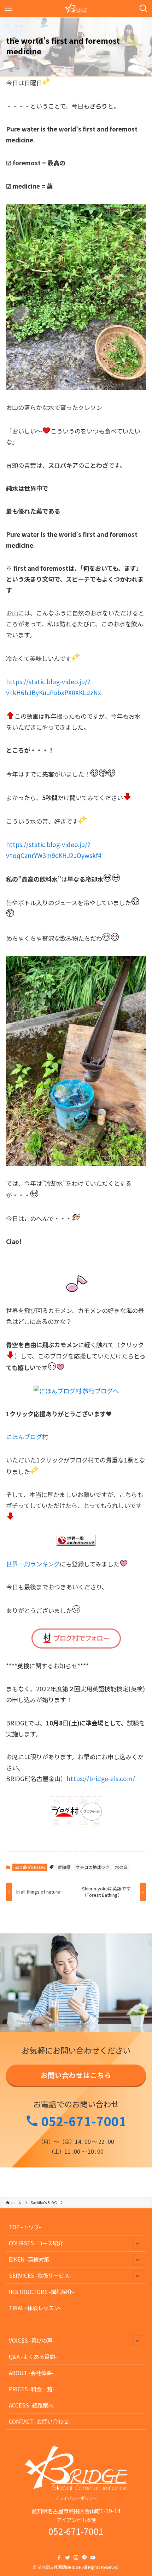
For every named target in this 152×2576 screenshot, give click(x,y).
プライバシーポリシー (76, 2498)
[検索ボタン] (144, 8)
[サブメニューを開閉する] (138, 2243)
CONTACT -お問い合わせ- (40, 2421)
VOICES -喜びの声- (32, 2340)
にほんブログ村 (27, 1437)
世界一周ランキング (33, 1564)
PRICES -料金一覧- (32, 2389)
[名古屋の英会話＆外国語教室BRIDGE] (76, 8)
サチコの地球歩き (93, 1867)
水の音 (121, 1867)
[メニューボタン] (8, 8)
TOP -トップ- (25, 2227)
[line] (84, 2558)
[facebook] (59, 2558)
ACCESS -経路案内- (32, 2405)
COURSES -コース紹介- (37, 2243)
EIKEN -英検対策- (30, 2259)
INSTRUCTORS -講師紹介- (42, 2292)
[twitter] (68, 2558)
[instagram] (76, 2558)
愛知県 (64, 1867)
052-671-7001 (82, 2121)
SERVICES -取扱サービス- (40, 2275)
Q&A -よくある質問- (33, 2356)
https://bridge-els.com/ (101, 1778)
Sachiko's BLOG (30, 1867)
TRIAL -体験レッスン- (35, 2308)
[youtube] (93, 2558)
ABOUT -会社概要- (31, 2373)
